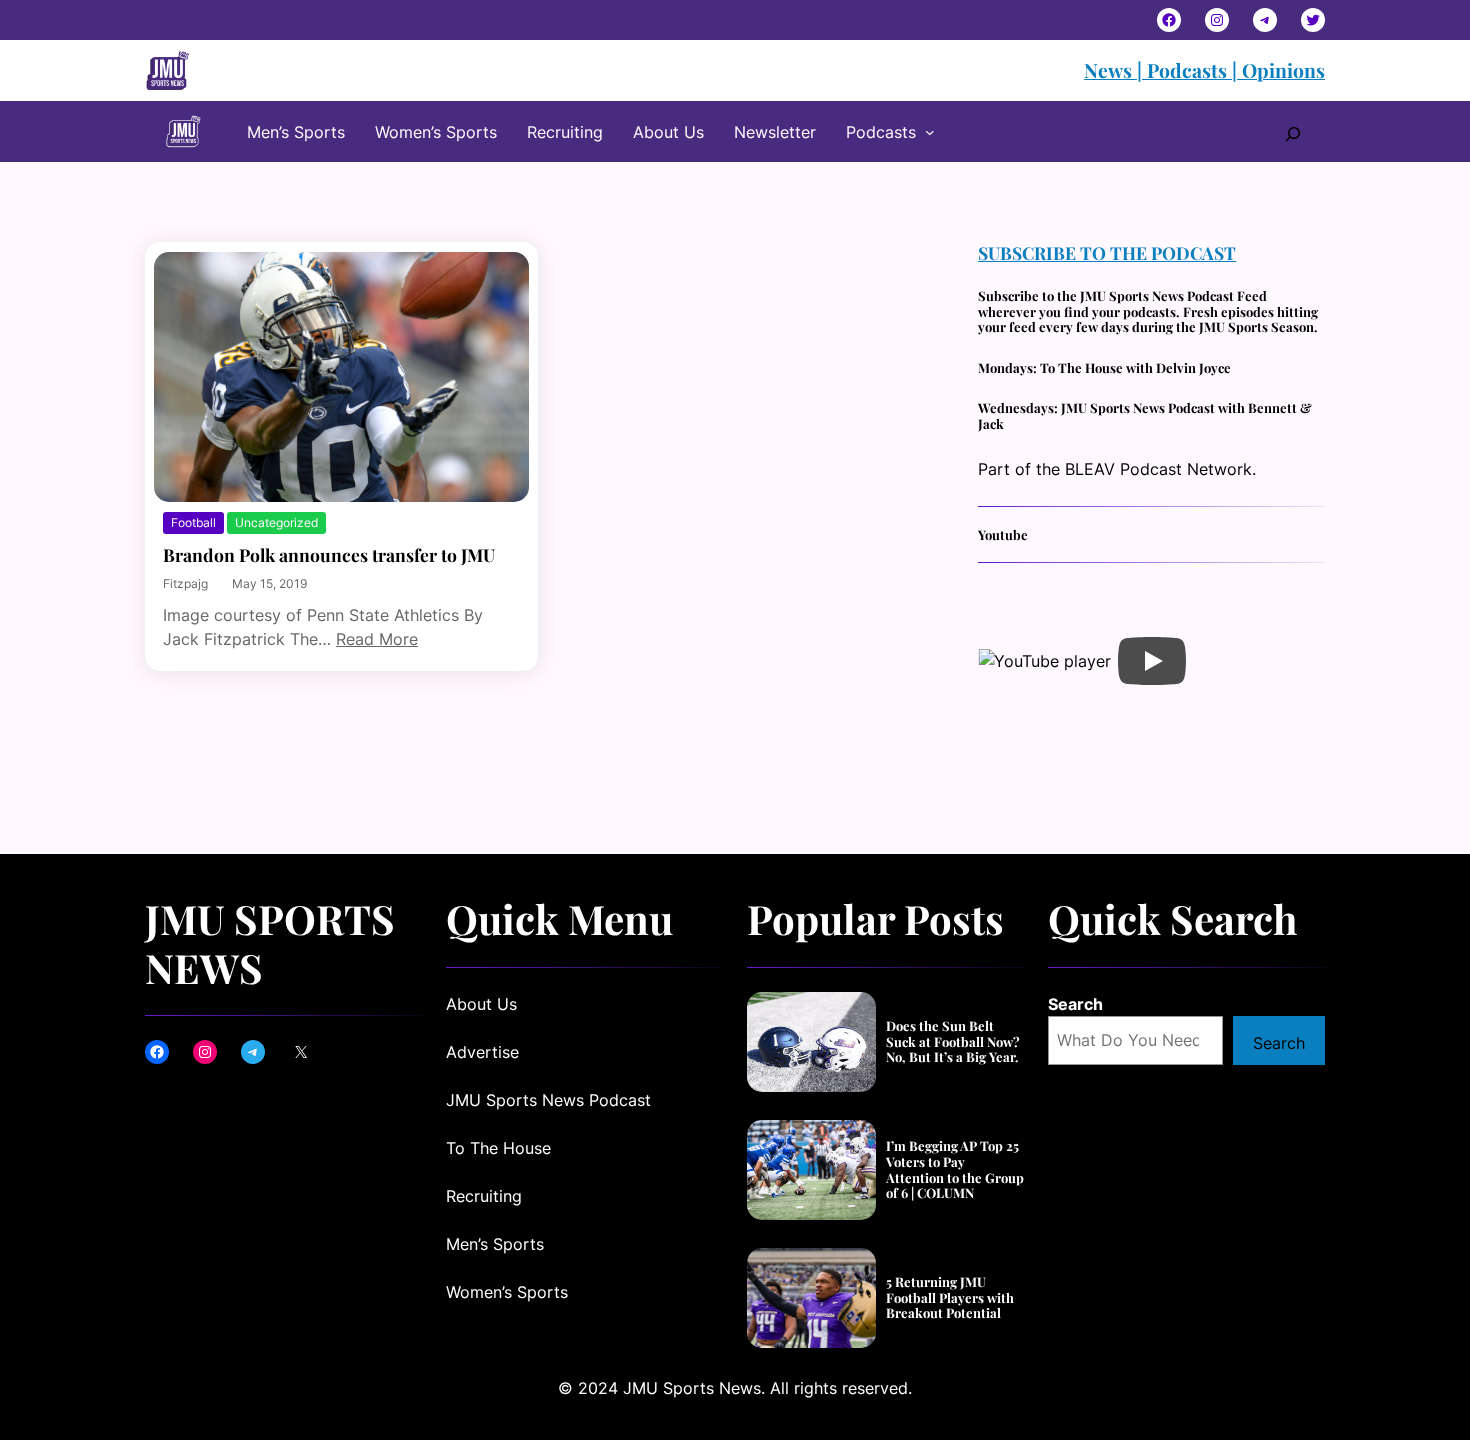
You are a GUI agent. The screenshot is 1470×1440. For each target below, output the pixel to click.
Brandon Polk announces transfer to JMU (329, 554)
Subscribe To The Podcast (1107, 252)
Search (1075, 1004)
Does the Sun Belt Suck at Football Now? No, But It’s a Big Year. (953, 1041)
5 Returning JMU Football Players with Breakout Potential (950, 1297)
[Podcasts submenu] (930, 132)
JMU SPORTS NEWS (270, 942)
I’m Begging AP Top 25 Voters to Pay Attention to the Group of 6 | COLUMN (955, 1169)
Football (193, 522)
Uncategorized (276, 522)
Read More (377, 639)
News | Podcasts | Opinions (1204, 70)
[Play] (1152, 661)
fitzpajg (185, 583)
